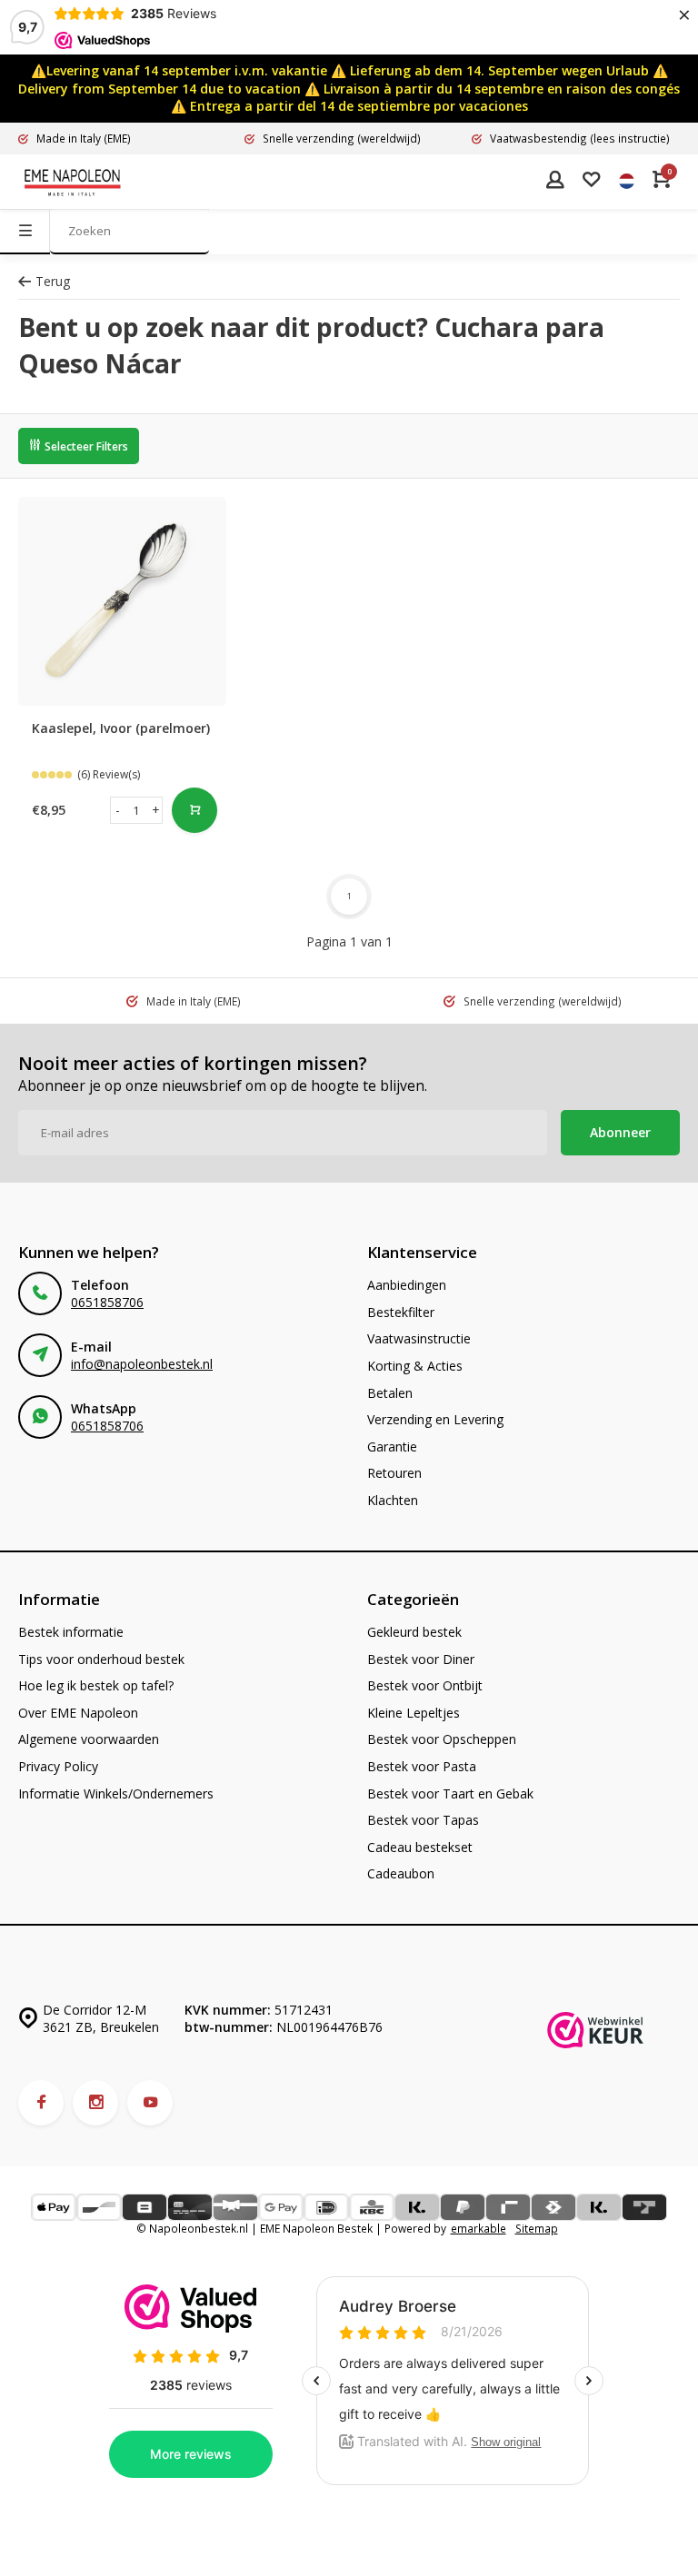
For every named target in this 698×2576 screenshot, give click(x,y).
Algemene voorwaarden (89, 1739)
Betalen (390, 1393)
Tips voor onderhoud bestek (101, 1659)
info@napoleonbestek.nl (142, 1364)
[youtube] (150, 2103)
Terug (53, 281)
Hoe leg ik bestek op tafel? (96, 1685)
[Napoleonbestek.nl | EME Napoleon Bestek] (73, 182)
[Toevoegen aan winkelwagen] (194, 810)
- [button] (118, 810)
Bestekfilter (401, 1312)
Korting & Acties (415, 1366)
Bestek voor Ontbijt (425, 1685)
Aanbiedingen (407, 1285)
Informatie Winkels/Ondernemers (116, 1793)
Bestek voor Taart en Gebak (450, 1793)
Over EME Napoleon (78, 1713)
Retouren (394, 1473)
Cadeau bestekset (420, 1847)
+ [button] (156, 810)
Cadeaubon (401, 1873)
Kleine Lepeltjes (414, 1713)
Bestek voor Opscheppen (442, 1739)
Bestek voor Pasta (422, 1766)
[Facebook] (41, 2103)
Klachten (393, 1500)
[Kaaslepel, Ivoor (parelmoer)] (122, 601)
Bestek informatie (71, 1632)
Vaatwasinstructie (419, 1338)
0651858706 (107, 1302)
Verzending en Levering (435, 1419)
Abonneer (620, 1132)
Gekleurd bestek (414, 1632)
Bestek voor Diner (421, 1659)
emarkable (479, 2228)
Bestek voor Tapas (423, 1820)
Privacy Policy (58, 1766)
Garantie (392, 1447)
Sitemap (537, 2228)
